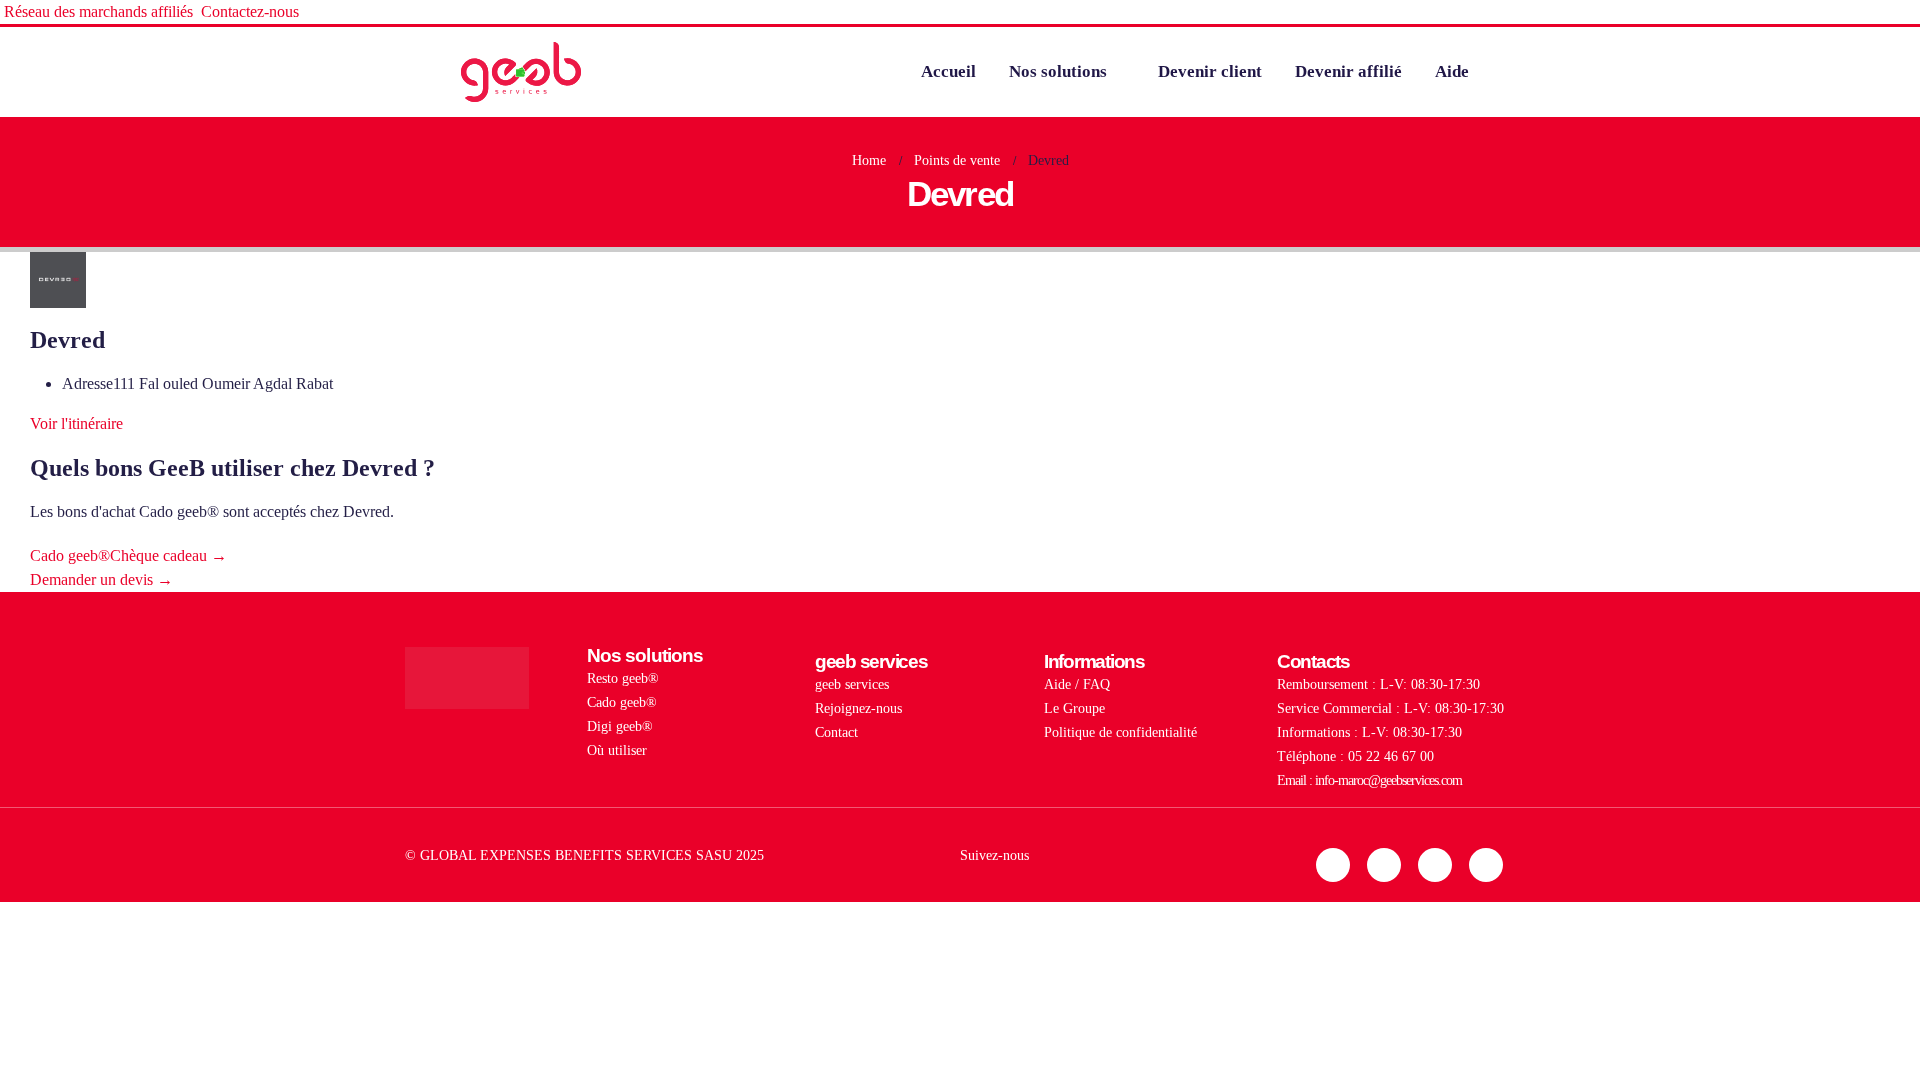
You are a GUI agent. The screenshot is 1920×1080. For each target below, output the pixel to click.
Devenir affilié (1348, 71)
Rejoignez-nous (858, 708)
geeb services (852, 684)
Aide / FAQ (1077, 684)
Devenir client (1210, 71)
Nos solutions (1058, 71)
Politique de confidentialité (1120, 732)
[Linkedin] (1333, 865)
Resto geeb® (623, 678)
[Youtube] (1486, 865)
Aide (1452, 71)
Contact (836, 732)
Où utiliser (617, 750)
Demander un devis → (101, 579)
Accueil (948, 71)
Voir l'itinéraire (76, 423)
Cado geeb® (622, 702)
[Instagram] (1384, 865)
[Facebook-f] (1435, 865)
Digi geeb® (620, 726)
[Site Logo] (521, 72)
